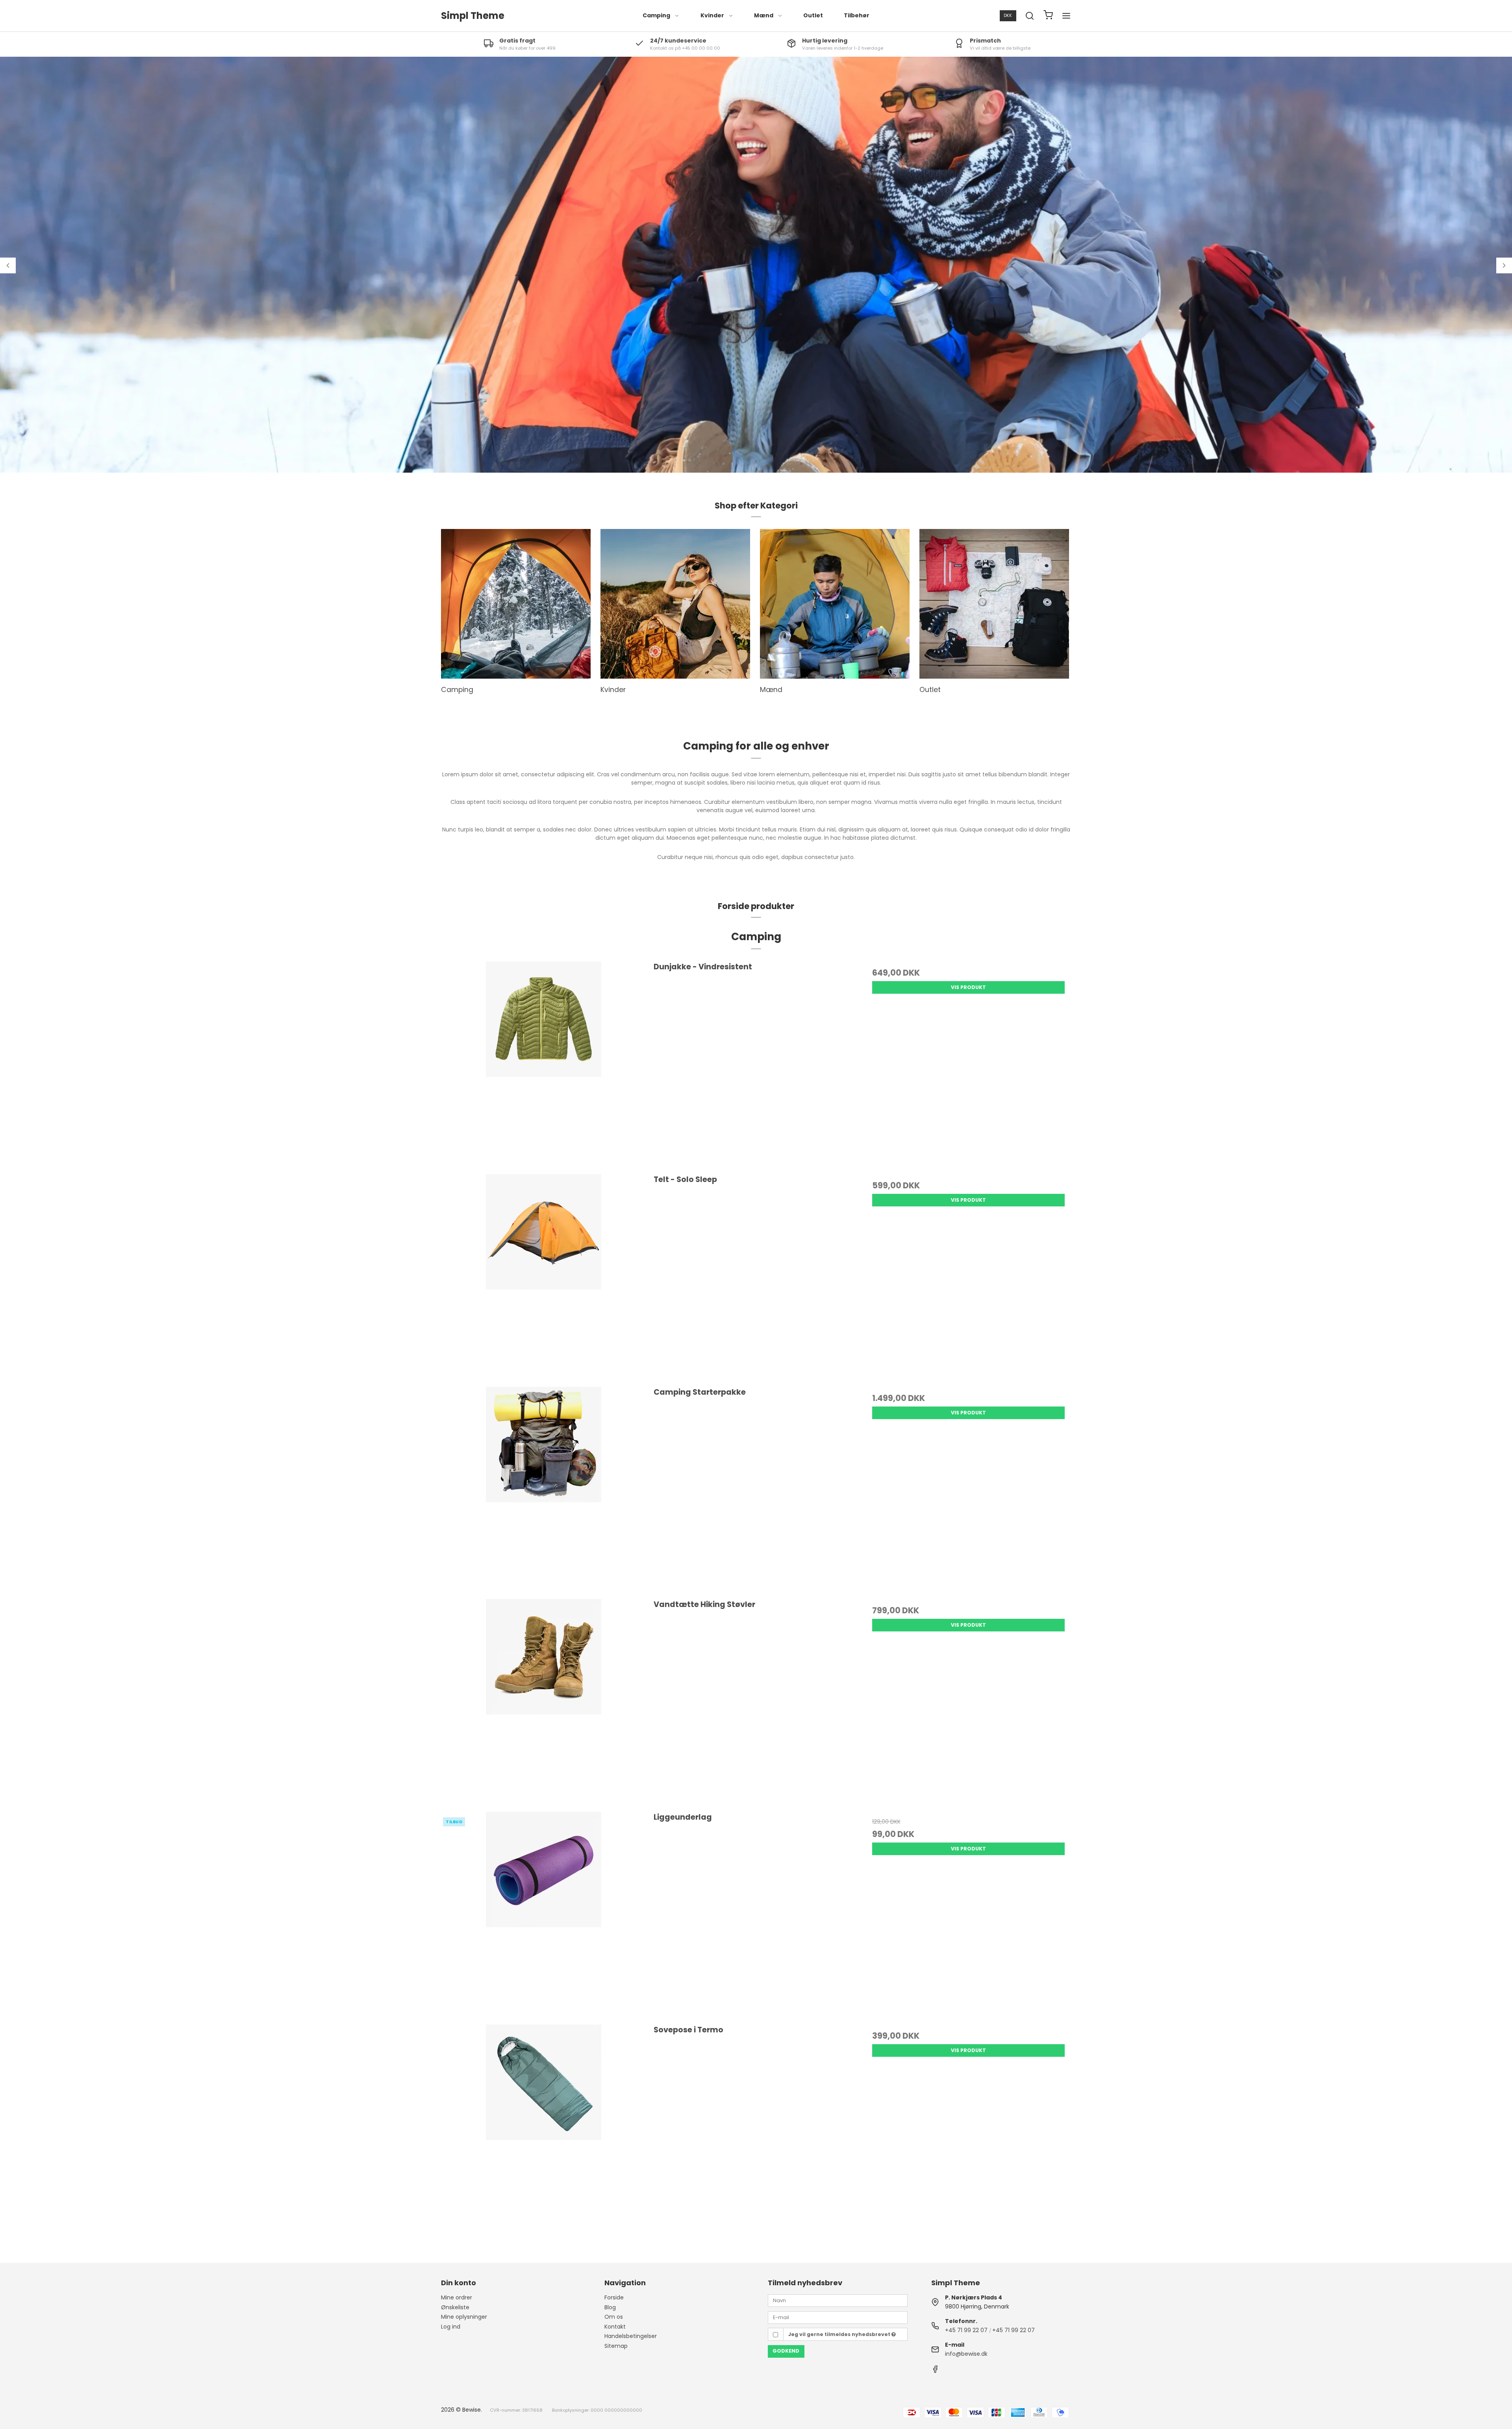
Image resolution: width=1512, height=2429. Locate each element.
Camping (656, 15)
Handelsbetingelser (631, 2336)
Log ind (451, 2327)
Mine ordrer (457, 2297)
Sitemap (616, 2346)
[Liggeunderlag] (544, 1914)
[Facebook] (935, 2371)
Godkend (786, 2351)
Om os (614, 2317)
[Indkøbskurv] (1048, 16)
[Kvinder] (675, 604)
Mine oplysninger (464, 2317)
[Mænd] (835, 604)
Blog (610, 2307)
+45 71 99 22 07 (966, 2330)
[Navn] (838, 2300)
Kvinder (712, 15)
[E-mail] (838, 2317)
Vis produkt (968, 987)
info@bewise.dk (966, 2354)
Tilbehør (857, 15)
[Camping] (516, 604)
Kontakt (615, 2327)
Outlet (813, 15)
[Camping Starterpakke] (544, 1489)
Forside (614, 2297)
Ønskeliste (455, 2307)
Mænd (764, 15)
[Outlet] (994, 604)
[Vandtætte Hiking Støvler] (544, 1701)
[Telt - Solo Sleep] (544, 1276)
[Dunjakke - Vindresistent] (544, 1064)
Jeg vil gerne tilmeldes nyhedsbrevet (840, 2334)
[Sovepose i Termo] (544, 2127)
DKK (1008, 16)
